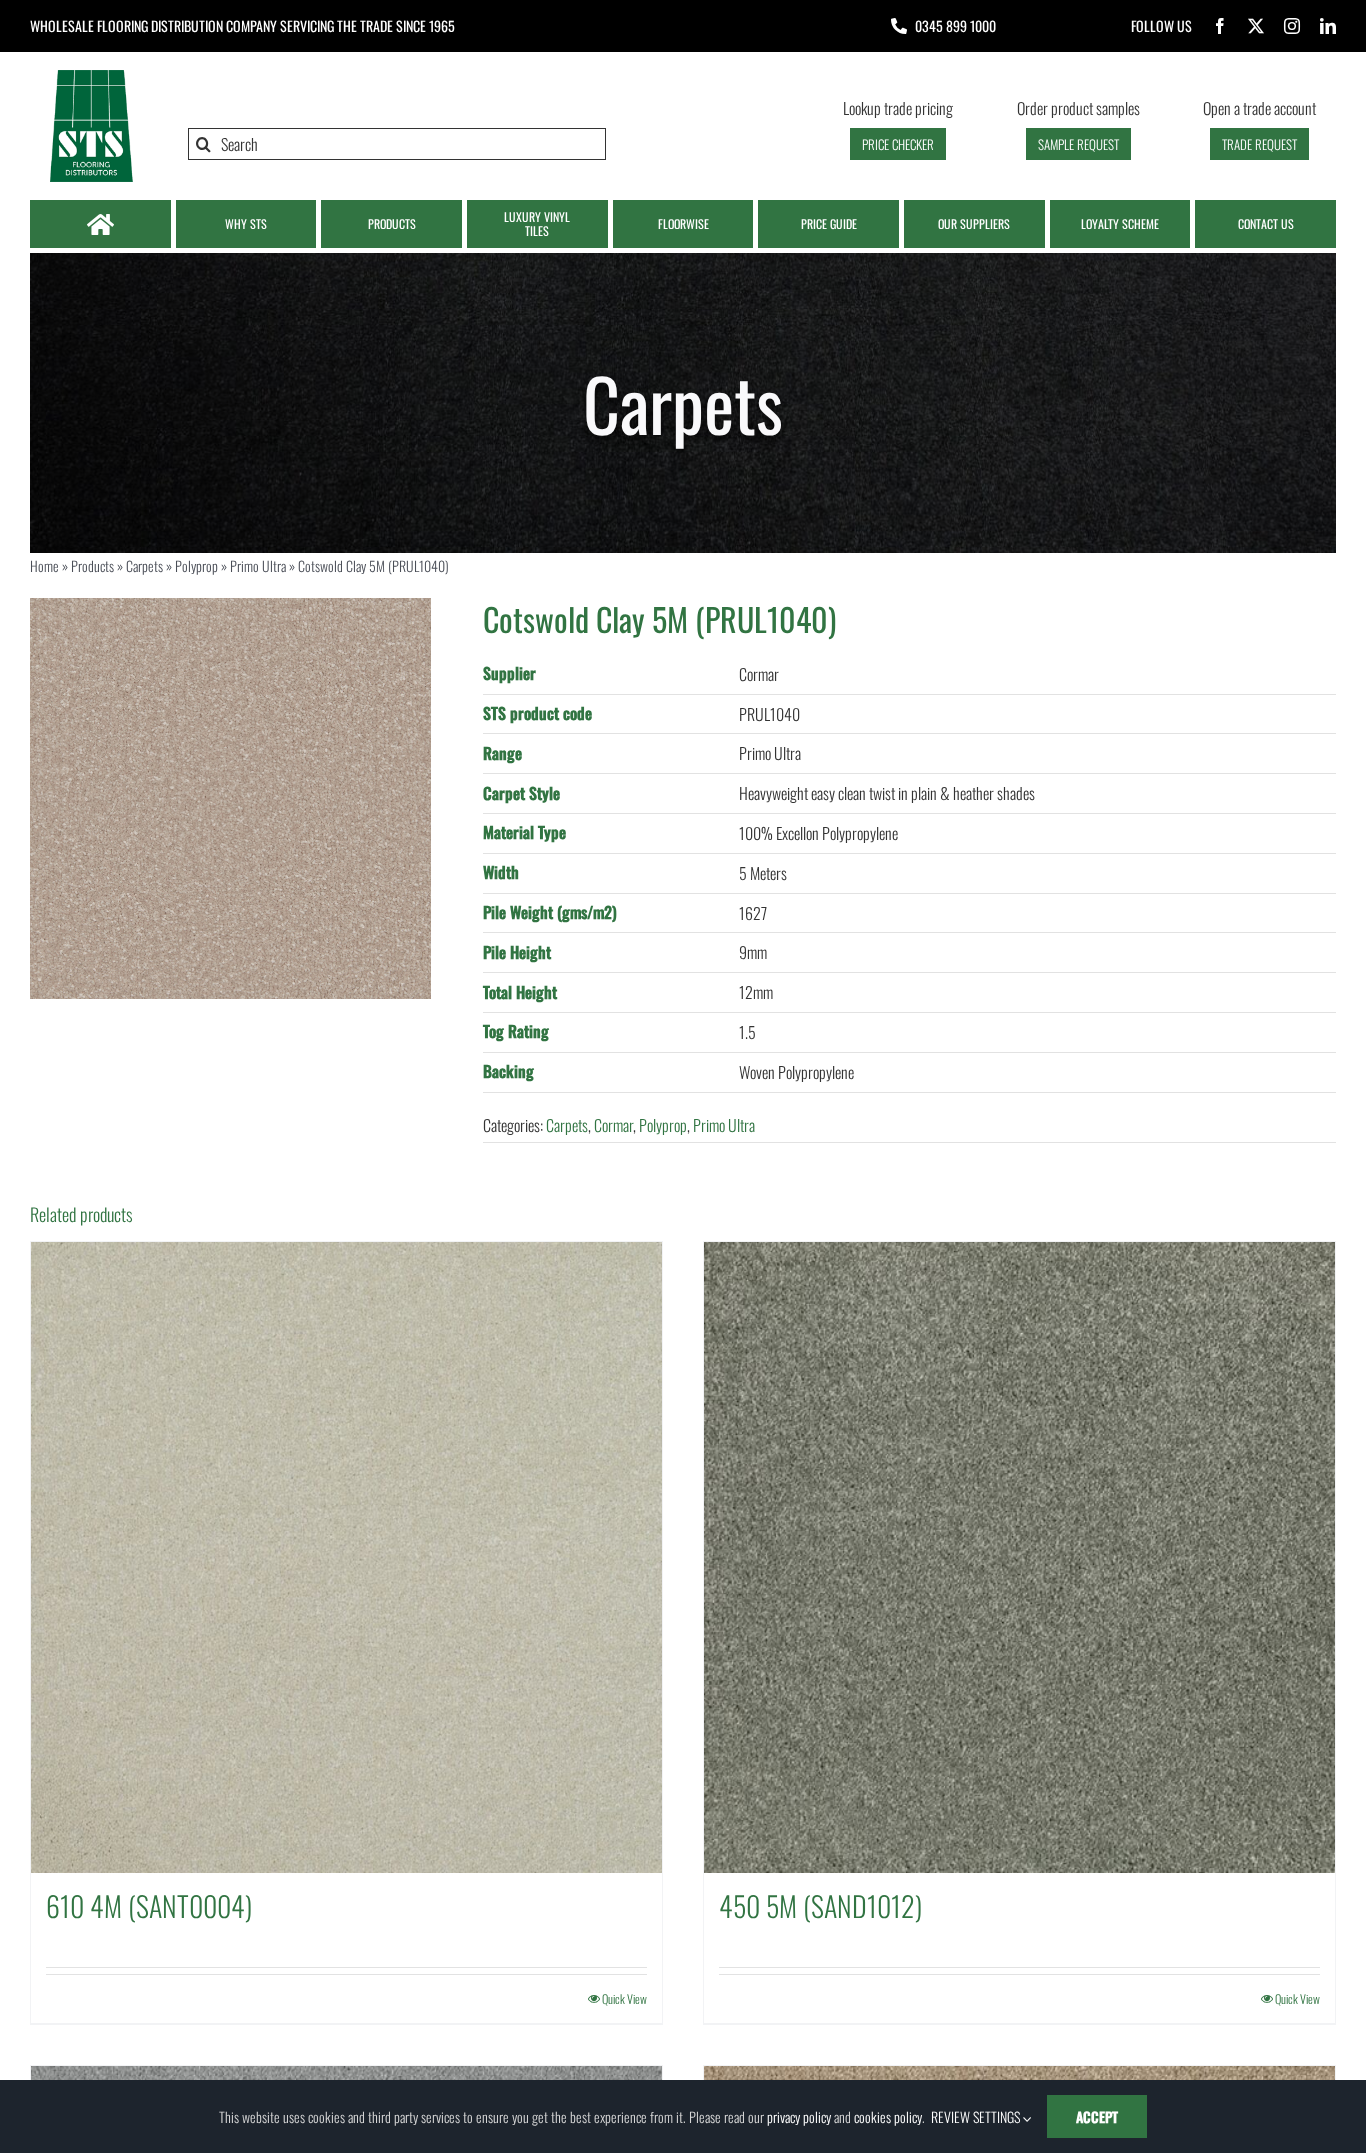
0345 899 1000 (955, 25)
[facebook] (1220, 26)
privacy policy (799, 2116)
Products (92, 565)
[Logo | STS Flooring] (91, 75)
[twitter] (1256, 26)
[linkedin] (1328, 26)
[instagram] (1292, 26)
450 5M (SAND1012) (820, 1905)
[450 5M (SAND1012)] (1019, 1557)
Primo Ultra (258, 565)
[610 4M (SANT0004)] (346, 1557)
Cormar (613, 1125)
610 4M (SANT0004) (149, 1905)
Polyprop (196, 565)
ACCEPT (1097, 2116)
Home (44, 565)
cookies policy (888, 2116)
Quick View (624, 1998)
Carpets (144, 565)
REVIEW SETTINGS (977, 2116)
